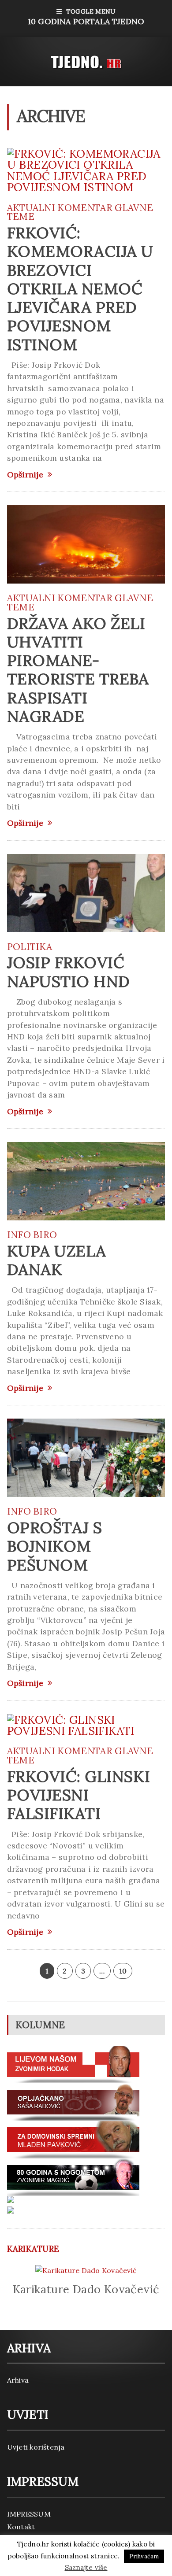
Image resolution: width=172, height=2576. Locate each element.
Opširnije (25, 475)
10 (123, 1971)
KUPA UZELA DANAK (57, 1260)
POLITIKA (30, 947)
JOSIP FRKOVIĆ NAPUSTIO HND (69, 972)
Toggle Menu (86, 17)
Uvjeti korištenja (36, 2447)
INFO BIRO (32, 1235)
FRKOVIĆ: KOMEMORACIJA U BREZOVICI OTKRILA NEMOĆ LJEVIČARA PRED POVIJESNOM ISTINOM (80, 288)
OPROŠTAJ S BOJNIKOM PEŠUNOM (55, 1546)
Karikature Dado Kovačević (86, 2289)
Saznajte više (86, 2567)
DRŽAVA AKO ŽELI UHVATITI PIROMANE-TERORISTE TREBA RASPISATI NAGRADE (78, 670)
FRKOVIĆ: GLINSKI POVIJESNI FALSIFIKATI (79, 1795)
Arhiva (18, 2380)
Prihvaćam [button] (144, 2556)
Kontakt (21, 2527)
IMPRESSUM (29, 2514)
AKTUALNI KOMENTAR (60, 208)
